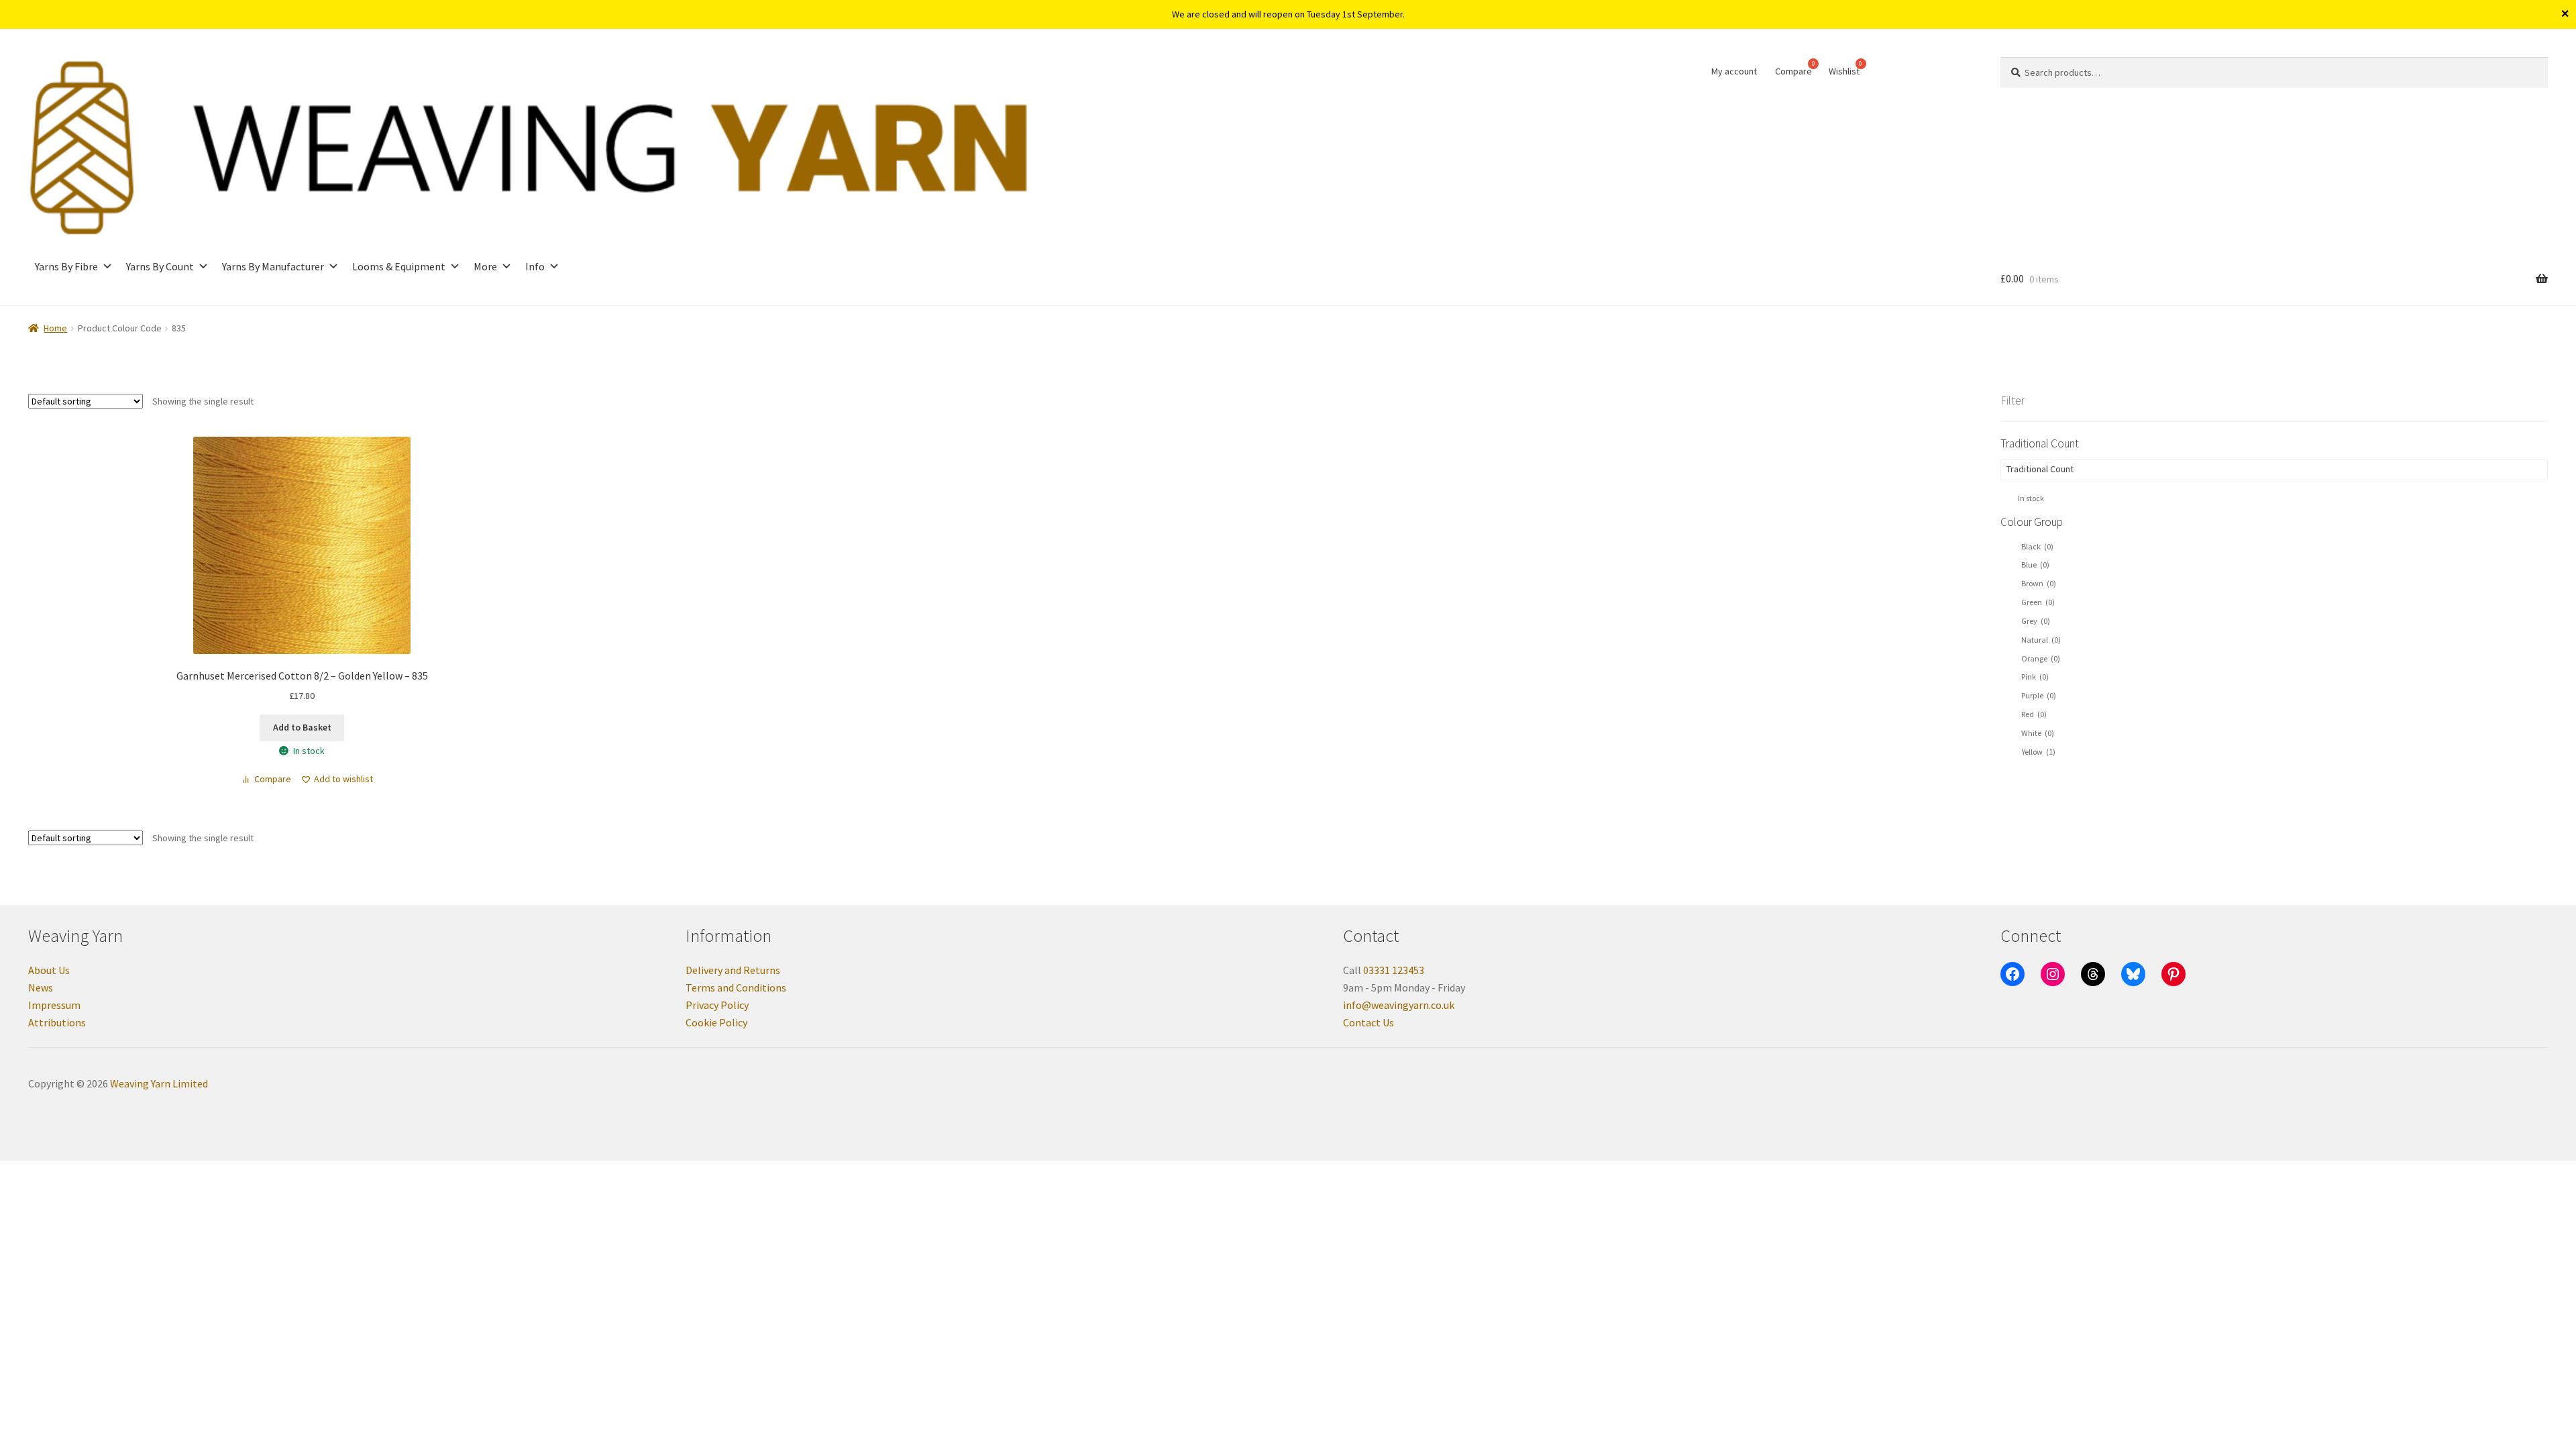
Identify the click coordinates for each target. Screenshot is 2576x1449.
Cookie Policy (716, 1022)
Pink (2035, 677)
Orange (2041, 658)
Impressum (54, 1005)
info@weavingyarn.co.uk (1399, 1005)
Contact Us (1368, 1022)
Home (55, 328)
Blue (2035, 565)
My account (1734, 71)
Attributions (57, 1022)
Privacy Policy (717, 1005)
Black (2037, 546)
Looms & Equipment (399, 266)
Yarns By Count (160, 266)
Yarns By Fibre (66, 266)
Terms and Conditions (736, 987)
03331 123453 (1394, 970)
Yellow (2038, 752)
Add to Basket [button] (302, 727)
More (485, 266)
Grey (2036, 621)
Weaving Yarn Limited (159, 1083)
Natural (2041, 640)
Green (2038, 602)
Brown (2039, 583)
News (41, 987)
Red (2034, 714)
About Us (49, 970)
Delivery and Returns (733, 970)
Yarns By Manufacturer (273, 266)
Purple (2039, 695)
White (2038, 733)
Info (535, 266)
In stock (2031, 498)
